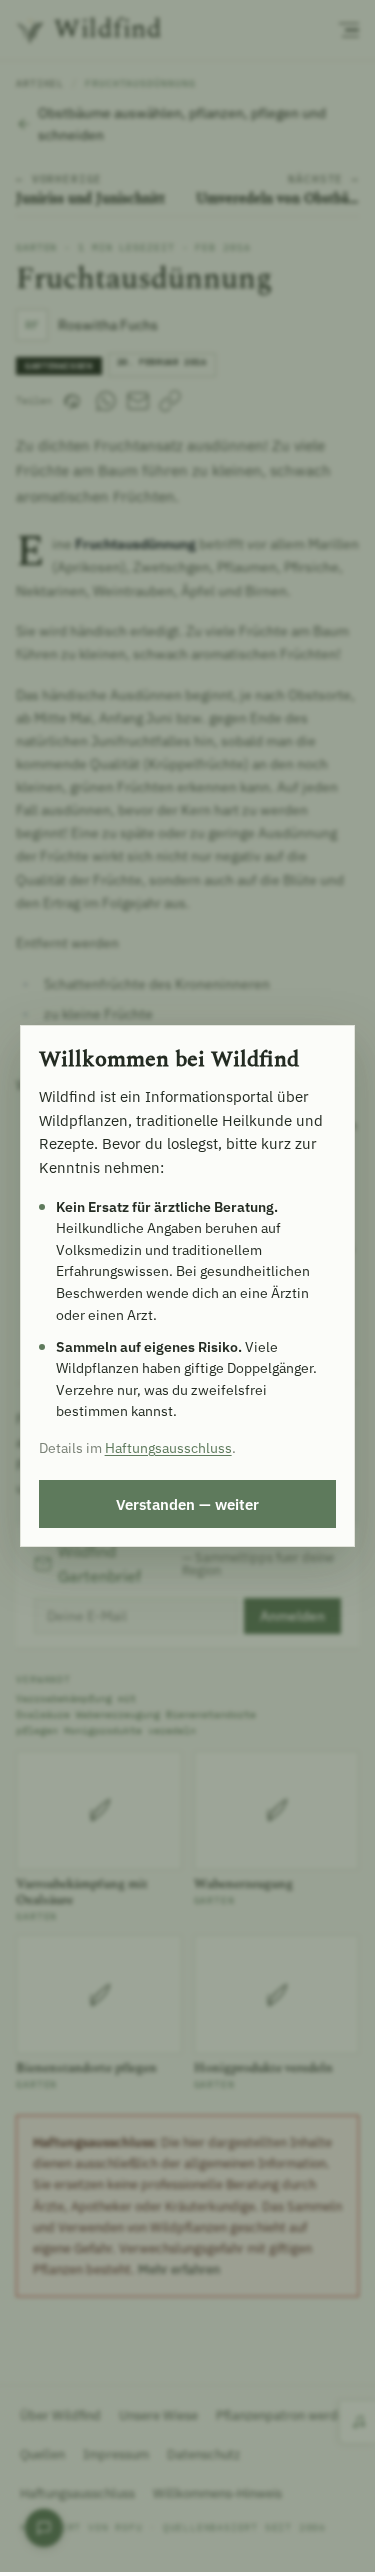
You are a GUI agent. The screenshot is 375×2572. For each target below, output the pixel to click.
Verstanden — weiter (187, 1504)
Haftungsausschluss (168, 1448)
